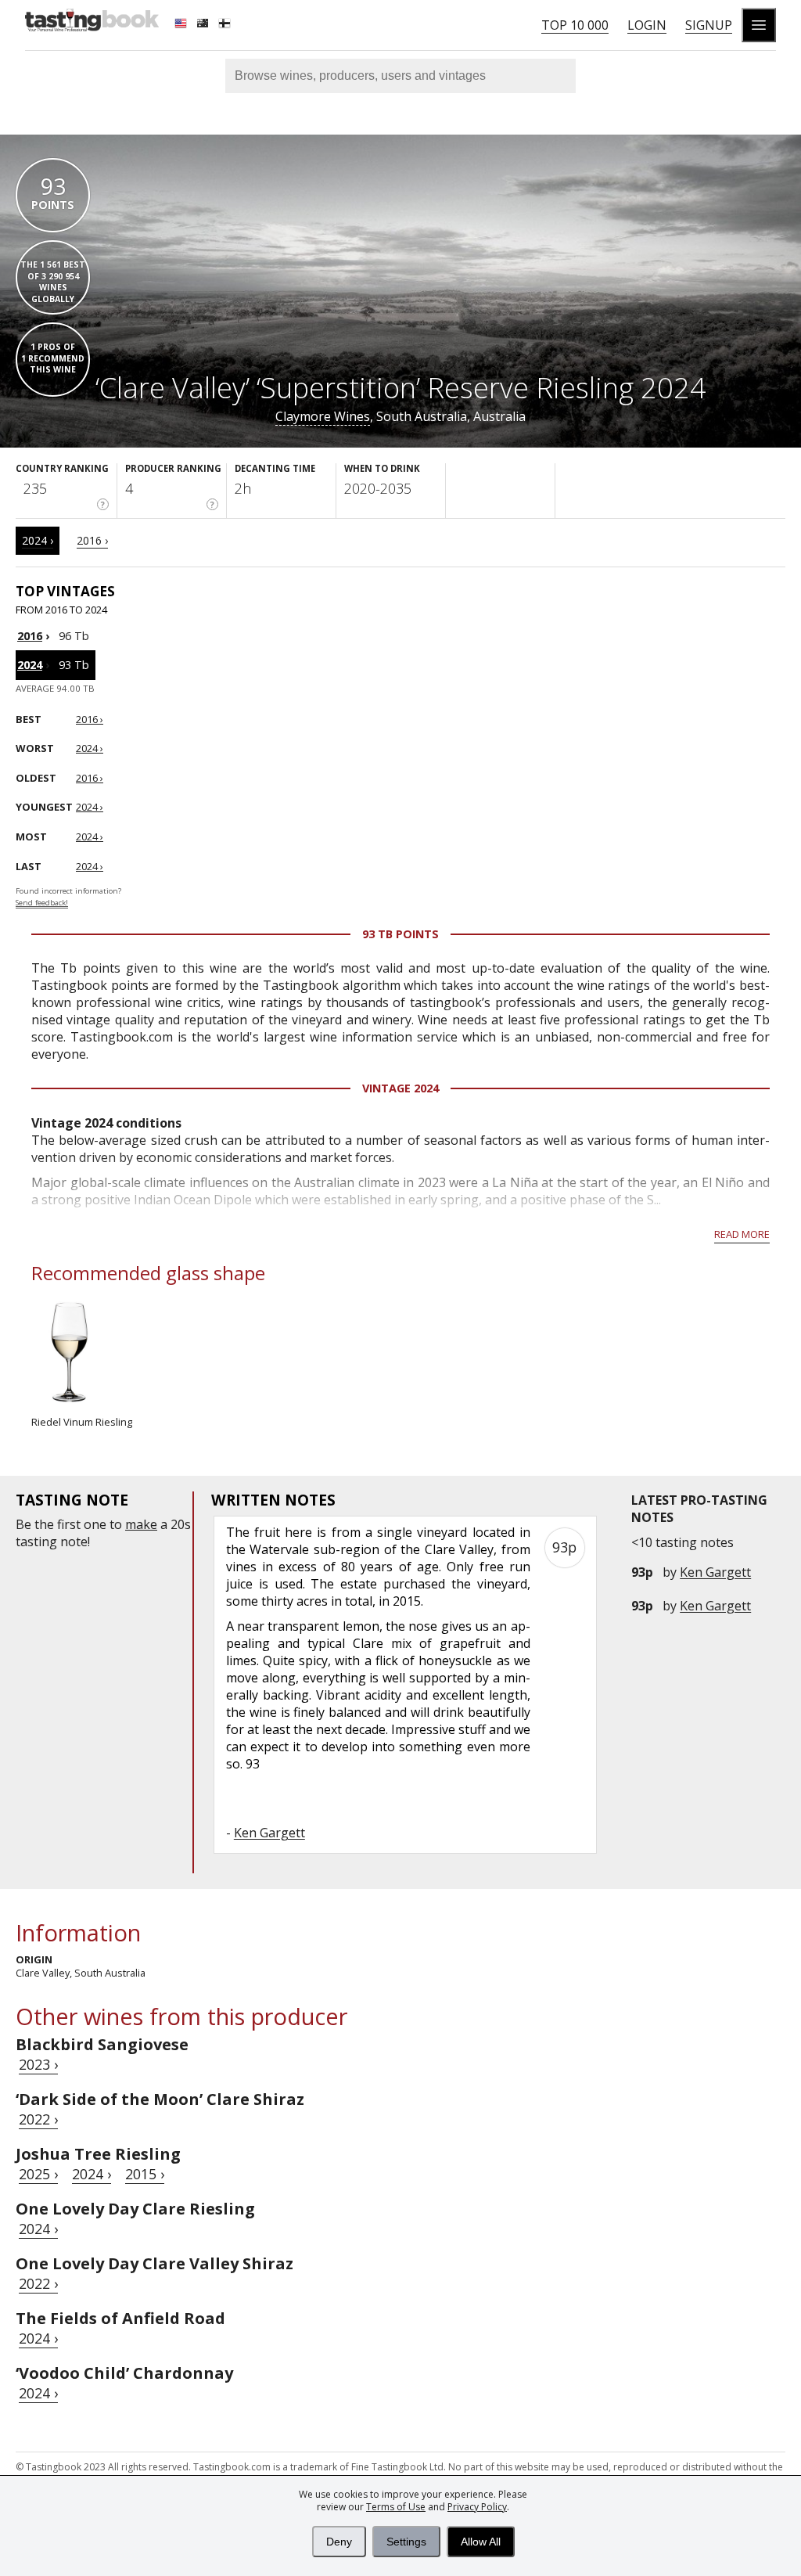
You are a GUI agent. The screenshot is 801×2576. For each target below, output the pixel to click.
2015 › (145, 2174)
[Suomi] (226, 25)
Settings (406, 2542)
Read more (742, 1234)
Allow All (481, 2542)
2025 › (38, 2174)
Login (647, 25)
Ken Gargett (715, 1572)
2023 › (38, 2064)
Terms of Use (396, 2507)
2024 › (38, 540)
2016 (30, 636)
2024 (30, 665)
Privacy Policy (477, 2507)
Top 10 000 (575, 25)
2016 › (92, 540)
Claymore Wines (323, 416)
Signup (709, 25)
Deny (339, 2542)
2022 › (38, 2119)
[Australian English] (204, 25)
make (141, 1524)
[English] (182, 25)
